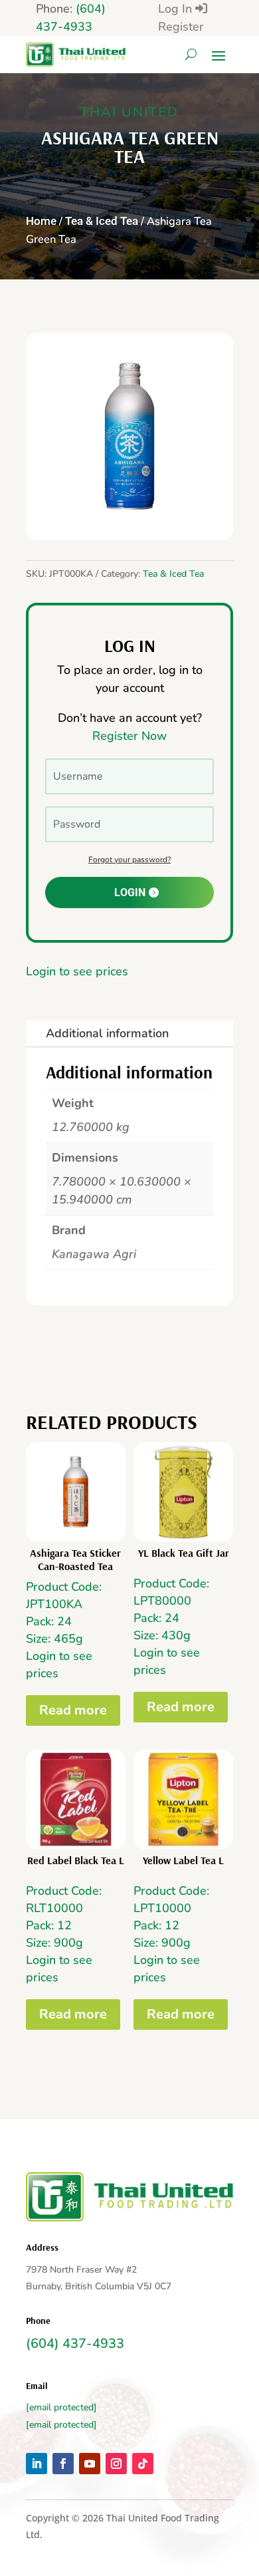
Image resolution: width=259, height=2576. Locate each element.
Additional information (107, 1033)
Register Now (129, 736)
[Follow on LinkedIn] (37, 2464)
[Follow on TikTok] (143, 2464)
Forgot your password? (129, 860)
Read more (73, 1710)
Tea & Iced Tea (102, 221)
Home (41, 221)
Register (181, 27)
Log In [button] (177, 9)
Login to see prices (77, 971)
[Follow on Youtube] (90, 2464)
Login (130, 892)
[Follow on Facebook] (63, 2464)
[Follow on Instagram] (116, 2464)
